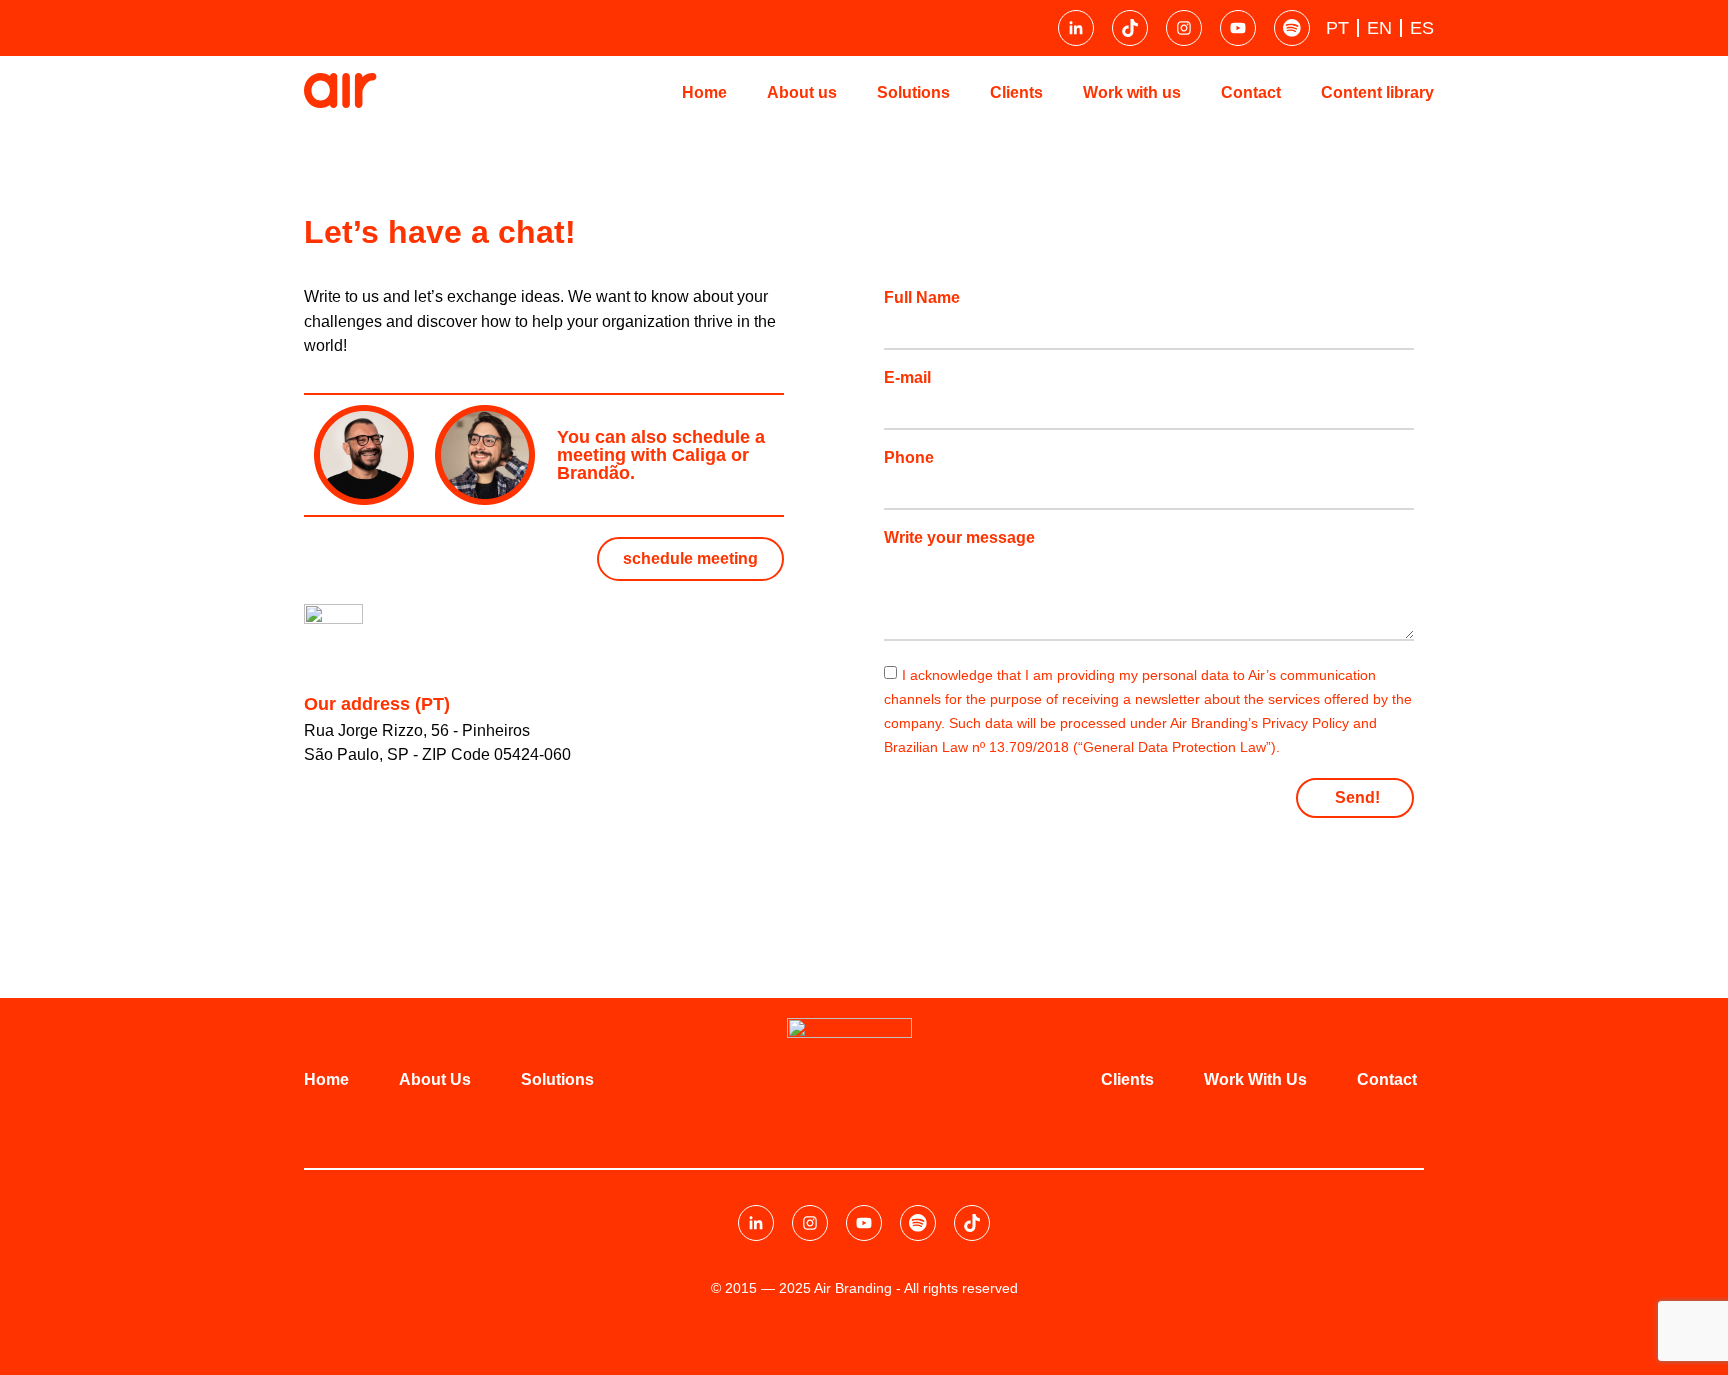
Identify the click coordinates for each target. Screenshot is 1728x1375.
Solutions (913, 92)
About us (802, 92)
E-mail (907, 378)
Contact (1251, 92)
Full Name (922, 298)
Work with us (1132, 92)
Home (704, 92)
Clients (1016, 92)
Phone (909, 458)
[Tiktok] (1130, 28)
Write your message (959, 538)
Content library (1377, 92)
